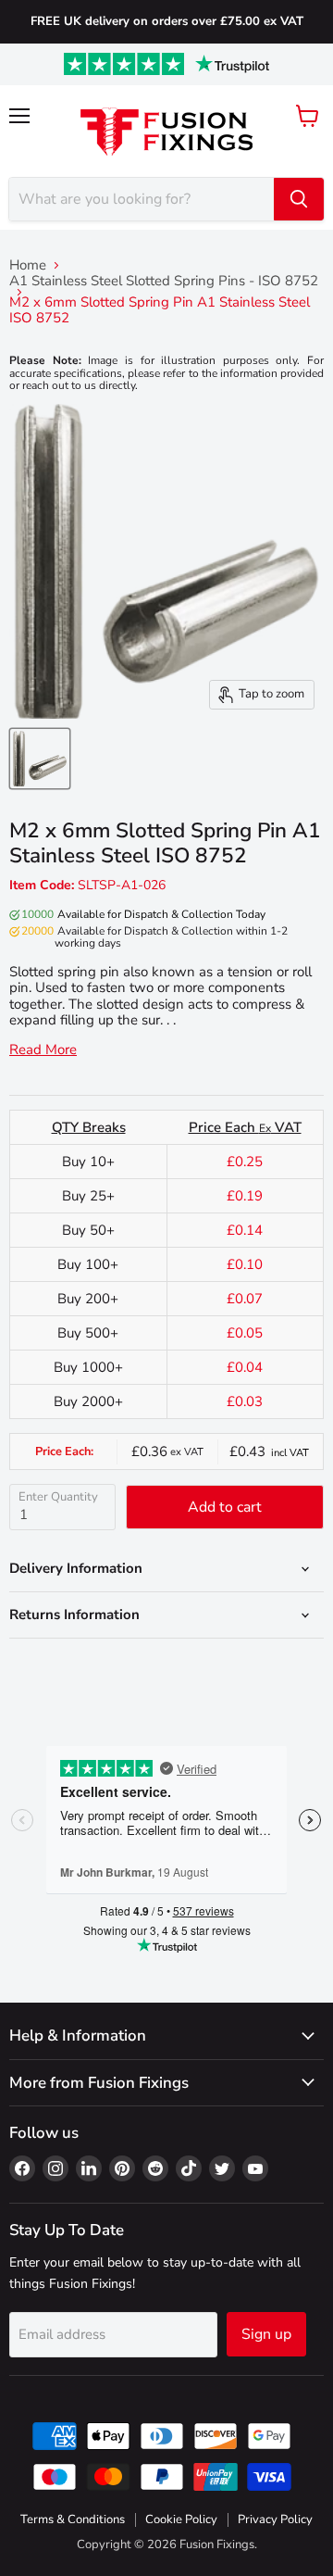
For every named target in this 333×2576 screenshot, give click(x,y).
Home (28, 265)
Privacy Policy (275, 2519)
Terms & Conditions (73, 2519)
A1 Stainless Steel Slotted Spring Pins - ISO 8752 (164, 281)
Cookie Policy (181, 2519)
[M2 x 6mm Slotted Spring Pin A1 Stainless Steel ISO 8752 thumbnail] (40, 759)
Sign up (266, 2334)
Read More (43, 1050)
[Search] (299, 199)
